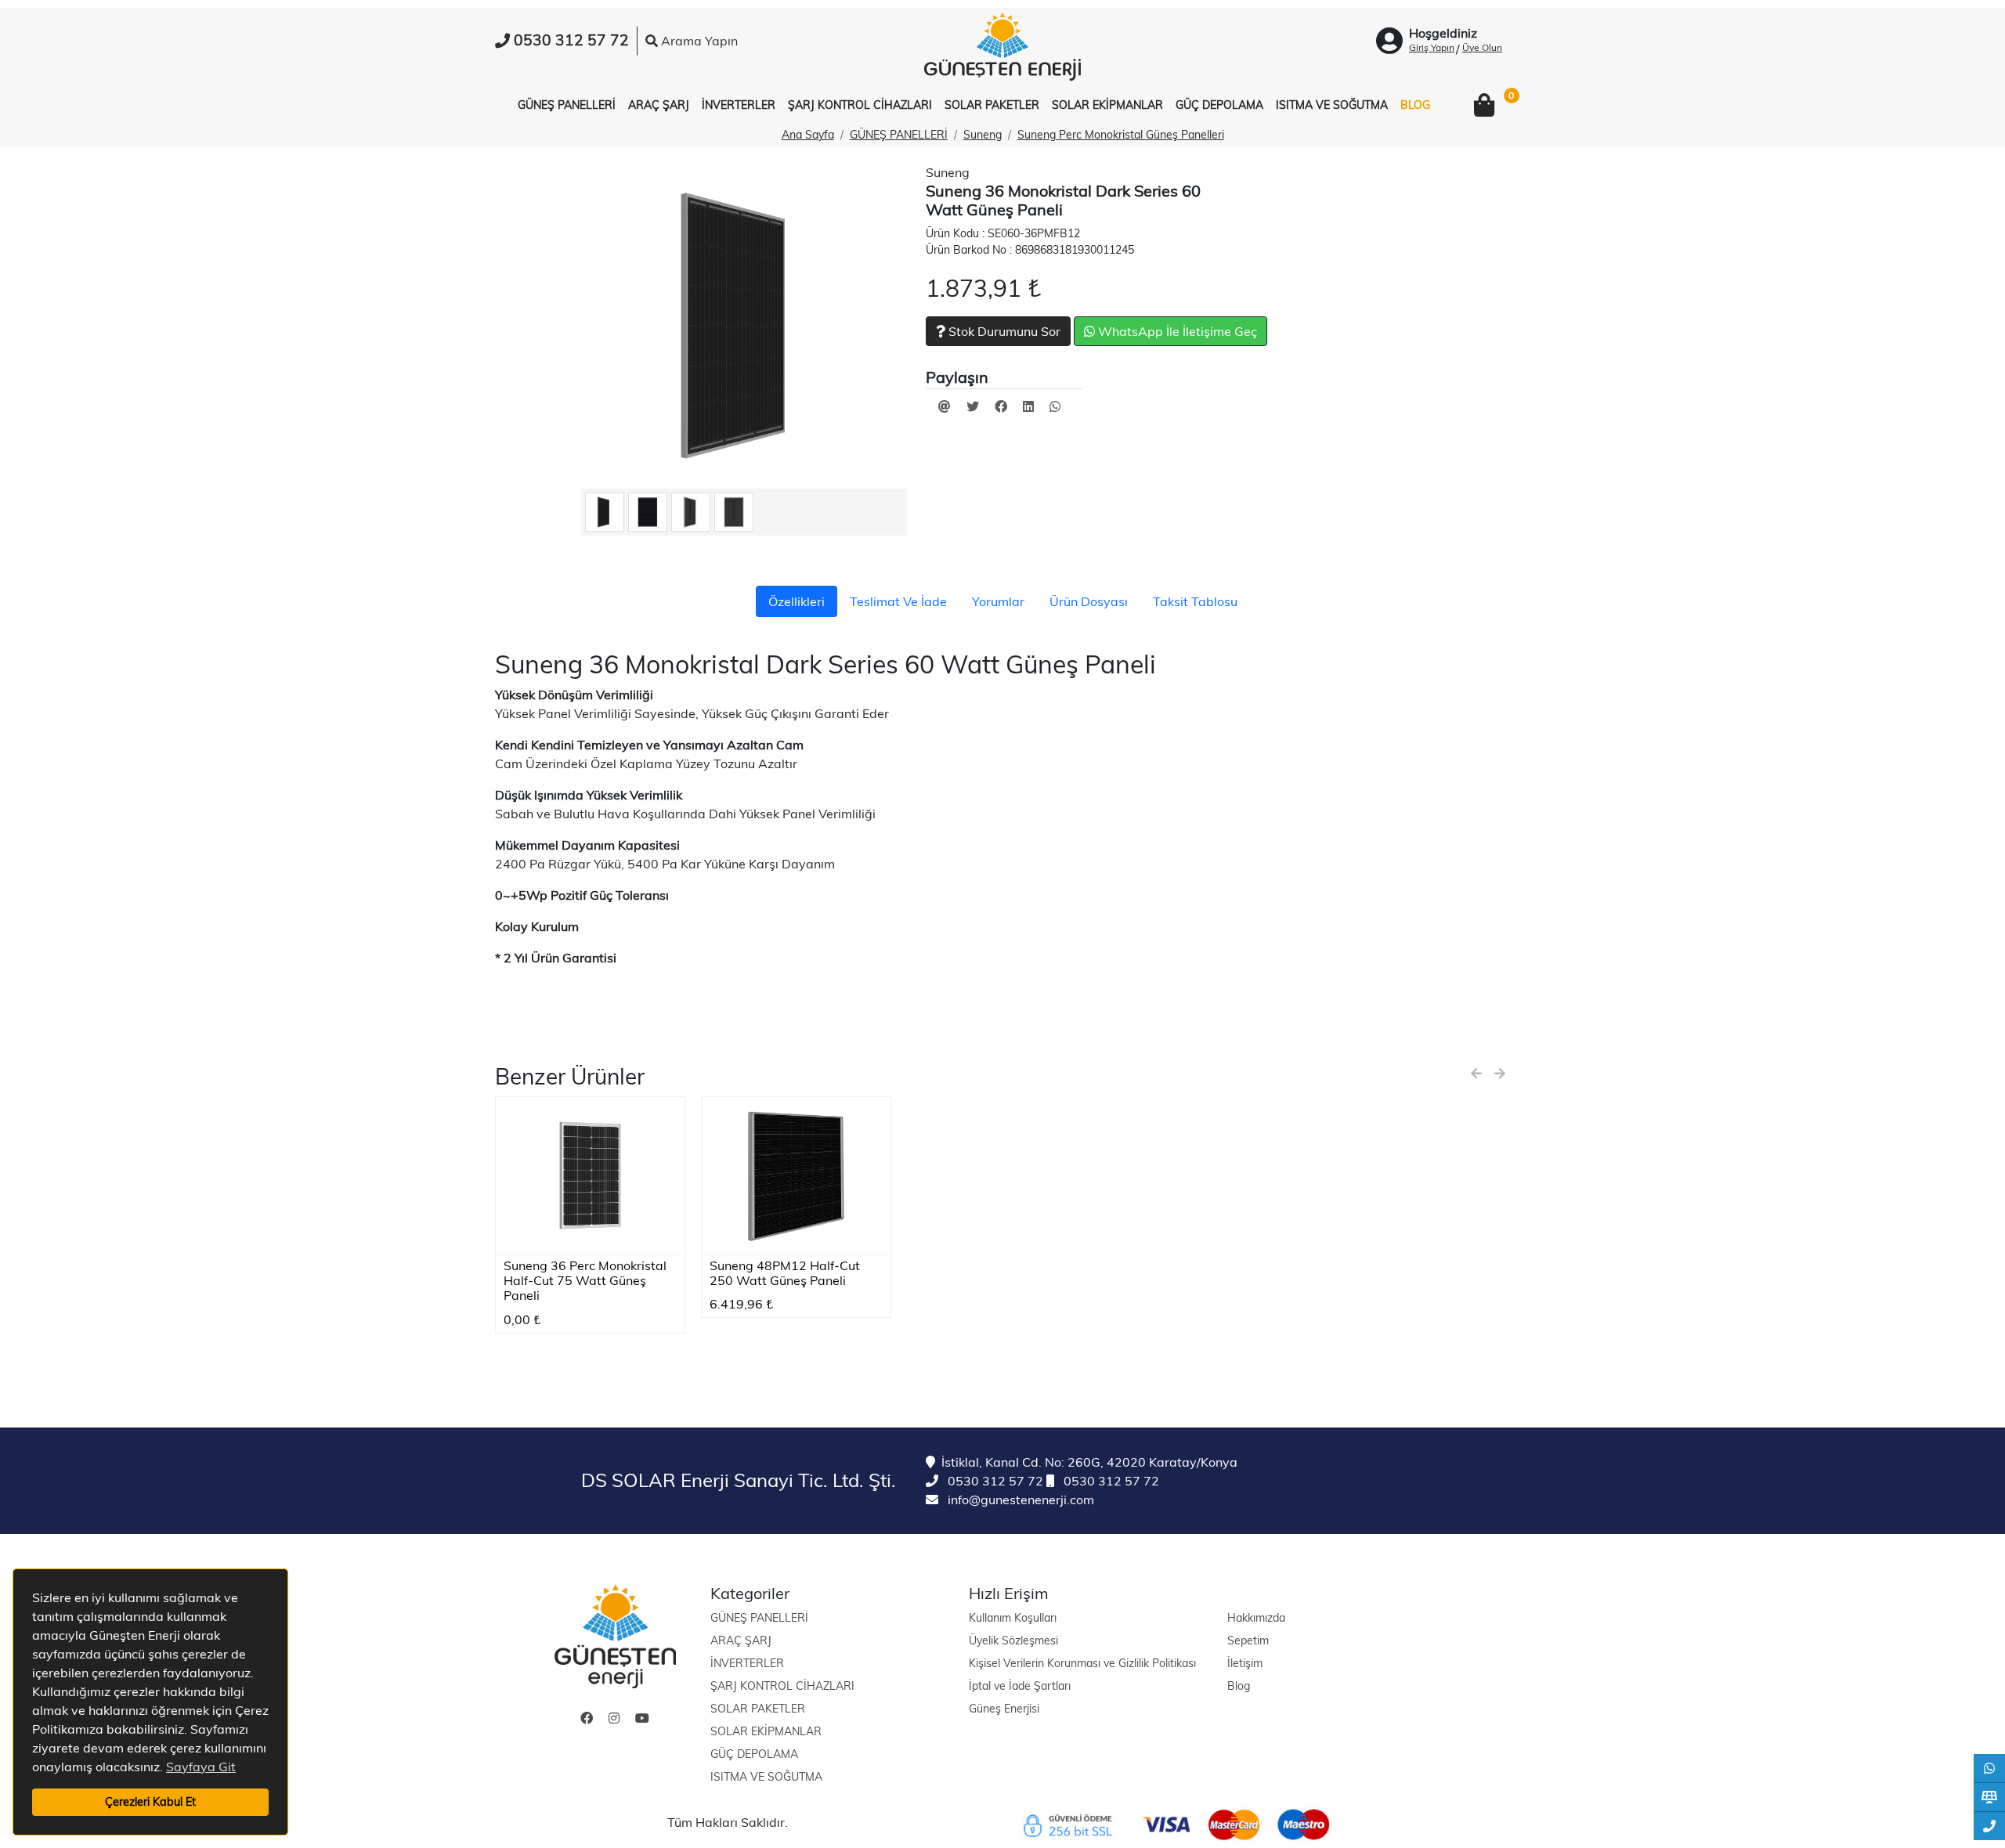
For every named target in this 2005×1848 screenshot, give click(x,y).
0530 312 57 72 (994, 1481)
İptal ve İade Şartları (1020, 1686)
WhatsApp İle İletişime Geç (1176, 331)
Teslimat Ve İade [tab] (898, 601)
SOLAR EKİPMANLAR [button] (1107, 105)
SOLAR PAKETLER (758, 1709)
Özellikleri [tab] (797, 601)
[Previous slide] (1476, 1074)
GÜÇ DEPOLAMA (754, 1754)
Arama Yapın (698, 41)
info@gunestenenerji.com (1019, 1500)
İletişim (1245, 1663)
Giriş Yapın (1432, 47)
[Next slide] (1500, 1074)
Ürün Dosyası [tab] (1089, 601)
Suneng (983, 135)
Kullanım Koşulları (1013, 1618)
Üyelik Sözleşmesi (1013, 1640)
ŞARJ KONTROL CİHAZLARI (782, 1686)
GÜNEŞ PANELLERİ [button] (567, 105)
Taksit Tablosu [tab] (1195, 601)
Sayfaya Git (201, 1767)
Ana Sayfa (808, 135)
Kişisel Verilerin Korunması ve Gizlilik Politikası (1082, 1663)
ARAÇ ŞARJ (741, 1640)
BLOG (1415, 105)
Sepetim (1248, 1640)
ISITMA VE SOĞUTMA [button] (1332, 105)
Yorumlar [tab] (998, 601)
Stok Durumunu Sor (1003, 331)
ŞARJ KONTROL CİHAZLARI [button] (860, 105)
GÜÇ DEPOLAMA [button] (1219, 105)
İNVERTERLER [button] (739, 105)
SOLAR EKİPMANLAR (766, 1731)
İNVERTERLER (747, 1663)
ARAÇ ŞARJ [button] (659, 105)
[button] (1484, 106)
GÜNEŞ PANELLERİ (899, 135)
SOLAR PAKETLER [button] (992, 105)
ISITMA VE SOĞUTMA (766, 1777)
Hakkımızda (1256, 1618)
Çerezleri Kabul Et (150, 1802)
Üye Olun (1482, 47)
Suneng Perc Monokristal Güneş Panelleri (1121, 135)
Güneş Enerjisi (1004, 1709)
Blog (1239, 1686)
